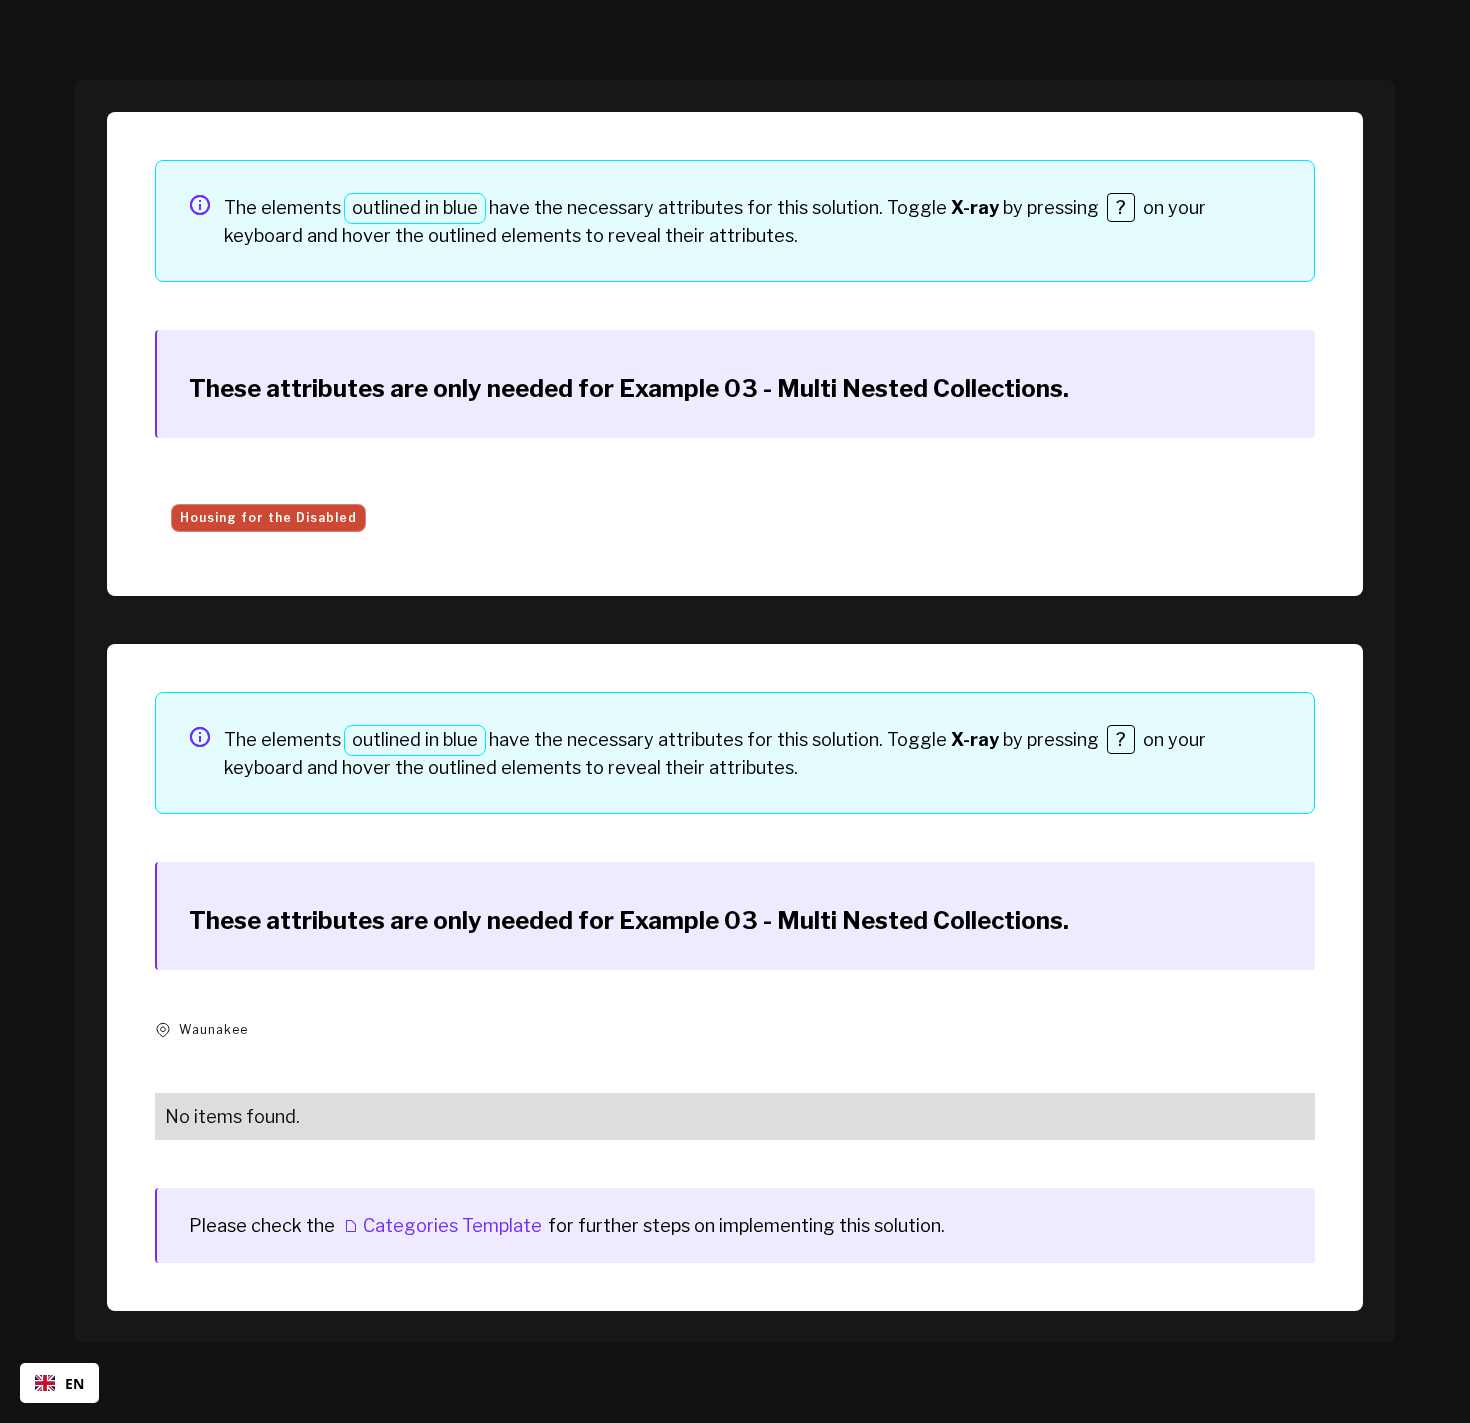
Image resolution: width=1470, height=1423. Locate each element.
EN (74, 1383)
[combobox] (59, 1383)
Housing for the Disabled (268, 517)
